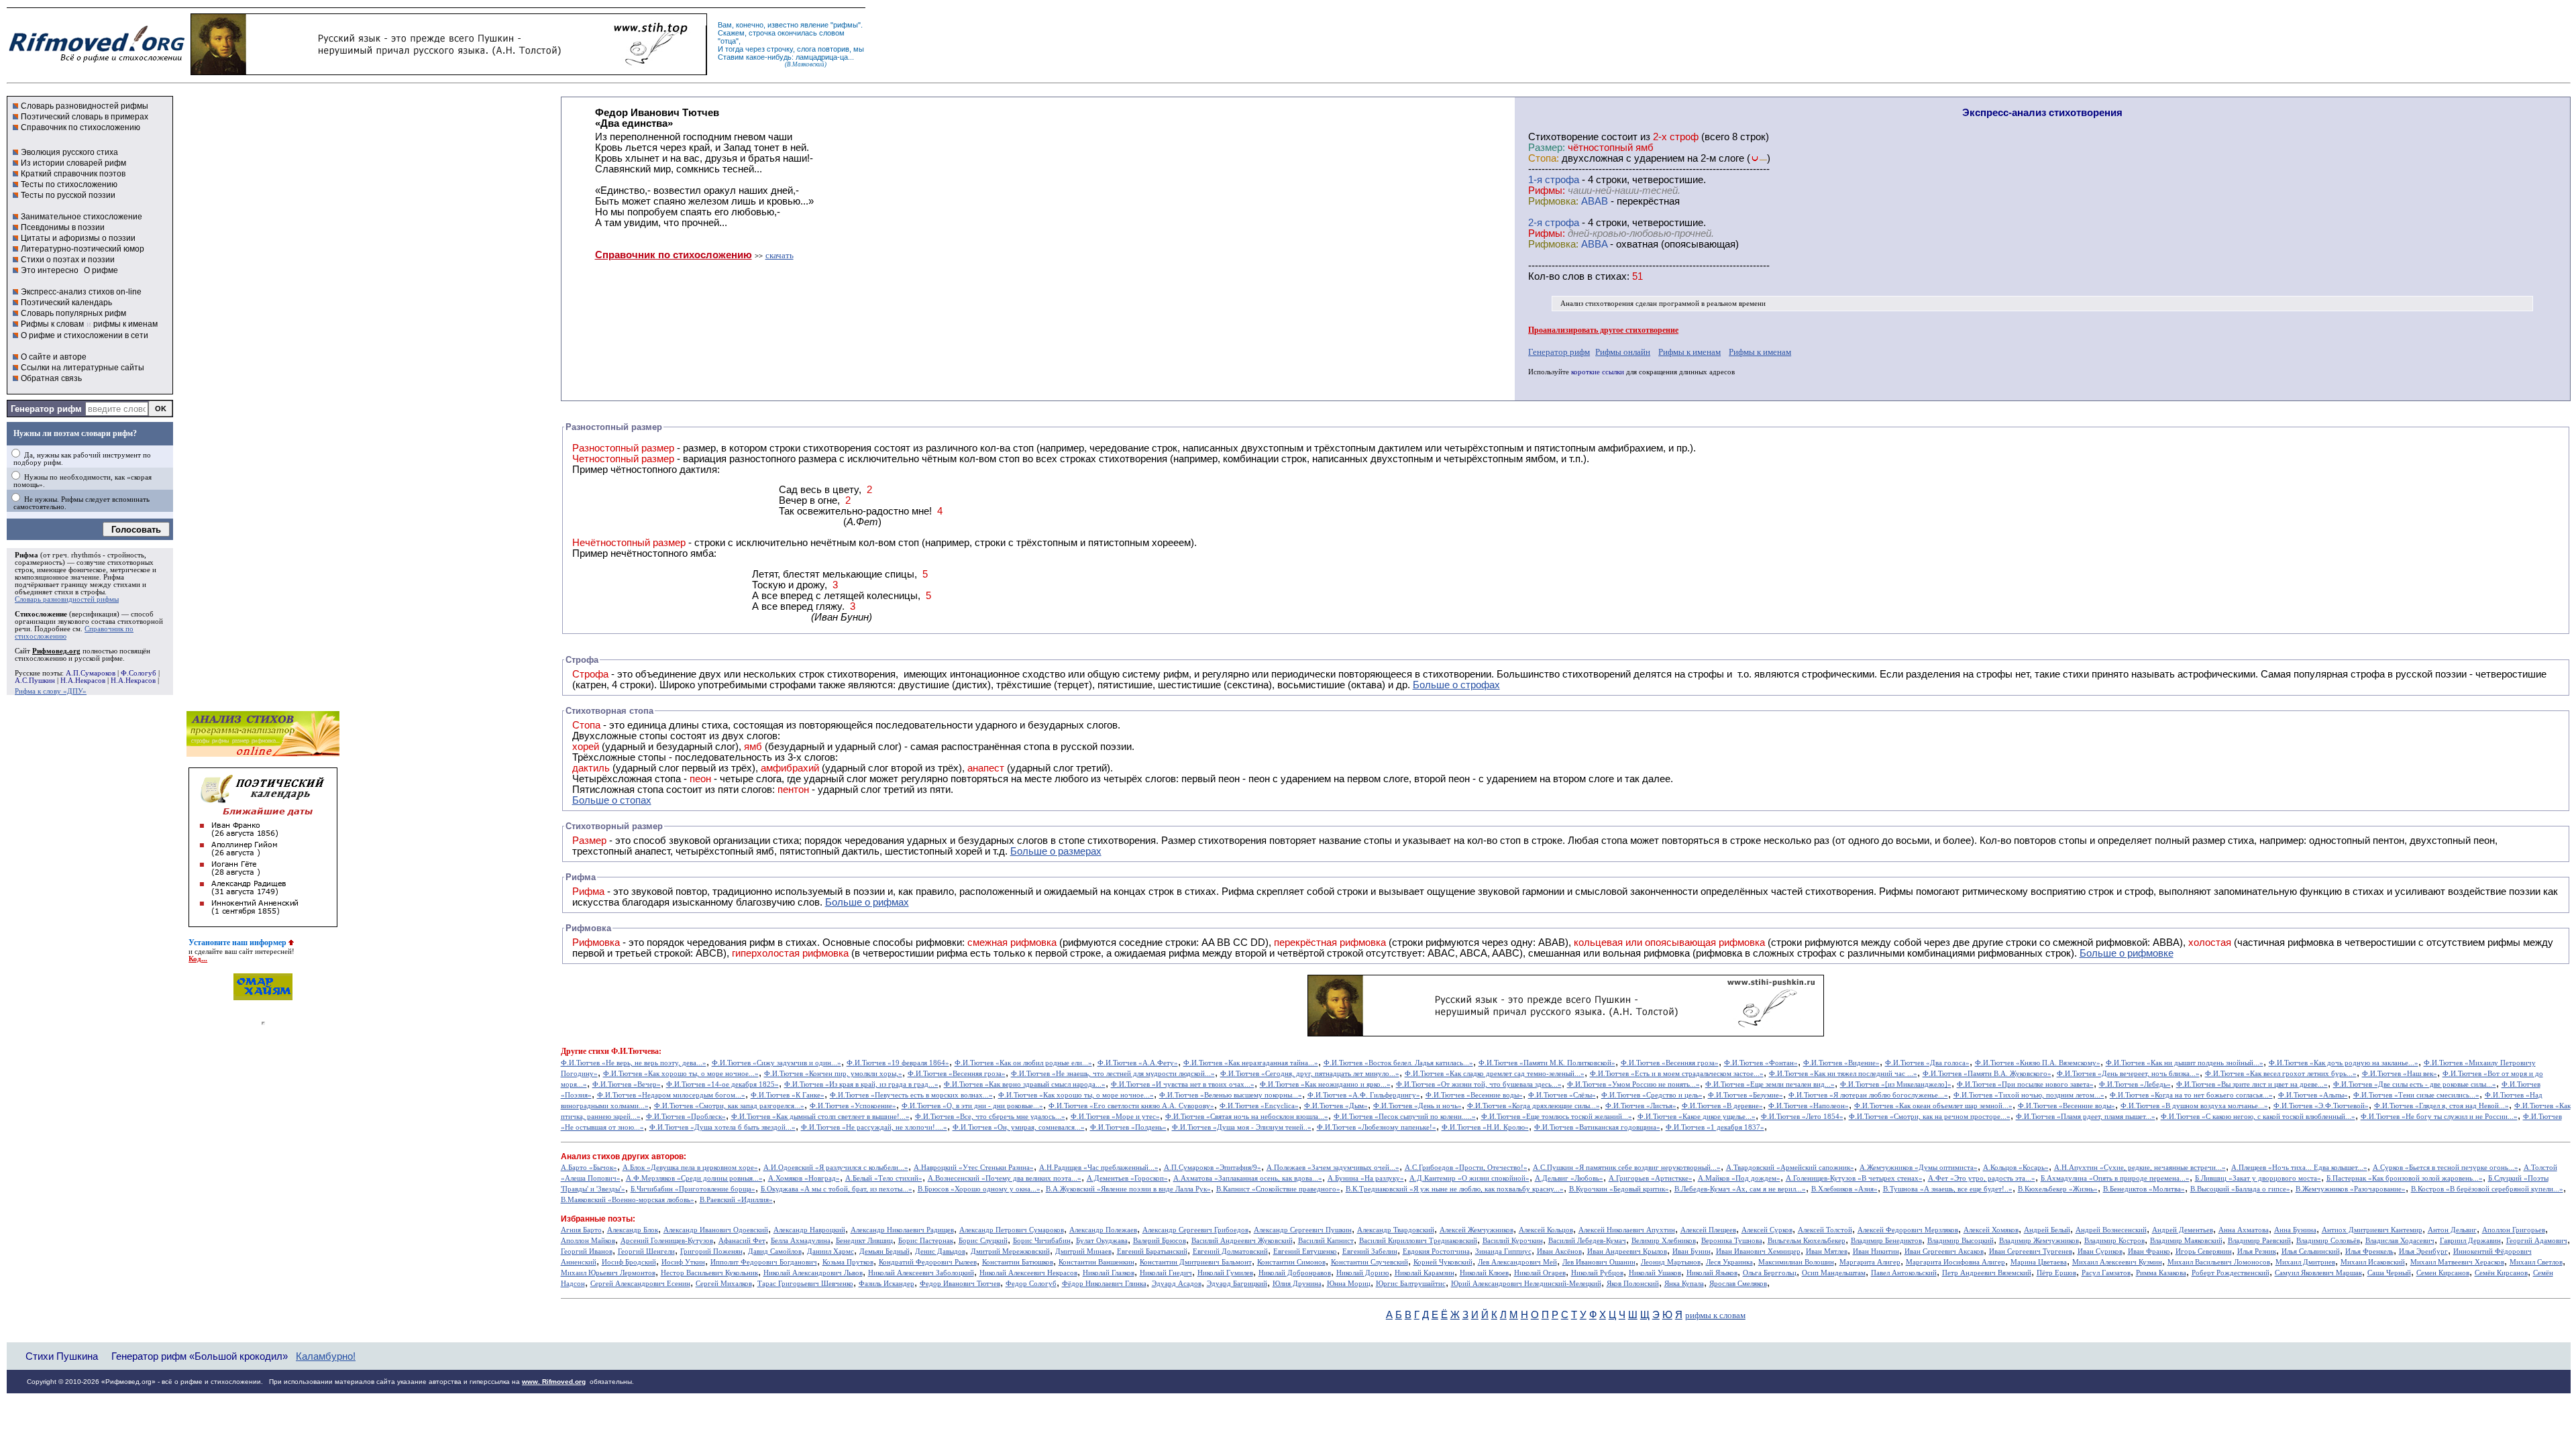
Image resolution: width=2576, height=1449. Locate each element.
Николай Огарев (1540, 1273)
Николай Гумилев (1225, 1273)
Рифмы (1896, 892)
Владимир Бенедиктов (1886, 1241)
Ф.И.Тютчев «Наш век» (2400, 1074)
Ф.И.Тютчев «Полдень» (1128, 1127)
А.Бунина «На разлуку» (1366, 1178)
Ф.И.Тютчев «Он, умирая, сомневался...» (1019, 1127)
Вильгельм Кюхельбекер (1807, 1241)
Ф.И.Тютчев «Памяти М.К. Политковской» (1547, 1063)
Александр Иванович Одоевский (716, 1230)
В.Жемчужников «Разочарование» (2351, 1189)
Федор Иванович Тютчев (960, 1284)
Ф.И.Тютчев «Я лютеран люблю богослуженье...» (1868, 1095)
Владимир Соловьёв (2328, 1241)
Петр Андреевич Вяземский (1987, 1273)
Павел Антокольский (1904, 1273)
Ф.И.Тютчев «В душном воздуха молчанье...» (2194, 1106)
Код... (198, 959)
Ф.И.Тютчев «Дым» (1336, 1106)
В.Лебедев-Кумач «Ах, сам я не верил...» (1740, 1189)
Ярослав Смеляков (1738, 1284)
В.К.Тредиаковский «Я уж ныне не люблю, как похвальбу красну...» (1455, 1189)
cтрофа (1562, 180)
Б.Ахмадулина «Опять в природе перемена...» (2115, 1178)
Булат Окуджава (1102, 1241)
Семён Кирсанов (2501, 1273)
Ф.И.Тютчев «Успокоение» (853, 1106)
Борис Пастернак (926, 1241)
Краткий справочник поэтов (73, 174)
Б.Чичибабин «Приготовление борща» (693, 1189)
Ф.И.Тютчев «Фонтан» (1761, 1063)
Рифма (26, 555)
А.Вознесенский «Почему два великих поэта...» (1005, 1178)
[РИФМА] (97, 62)
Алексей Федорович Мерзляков (1908, 1230)
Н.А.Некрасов (83, 681)
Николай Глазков (1109, 1273)
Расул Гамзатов (2106, 1273)
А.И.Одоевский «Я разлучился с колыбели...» (836, 1168)
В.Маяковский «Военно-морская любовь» (628, 1200)
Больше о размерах (1056, 851)
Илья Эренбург (2423, 1251)
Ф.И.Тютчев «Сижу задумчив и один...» (776, 1063)
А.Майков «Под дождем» (1739, 1178)
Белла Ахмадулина (801, 1241)
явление (814, 25)
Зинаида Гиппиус (1503, 1251)
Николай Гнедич (1166, 1273)
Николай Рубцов (1597, 1273)
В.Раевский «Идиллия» (736, 1200)
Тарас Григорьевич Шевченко (805, 1284)
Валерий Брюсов (1160, 1241)
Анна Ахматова (2244, 1230)
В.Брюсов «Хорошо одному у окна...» (979, 1189)
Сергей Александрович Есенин (640, 1284)
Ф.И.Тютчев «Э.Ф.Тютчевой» (2321, 1106)
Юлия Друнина (1297, 1284)
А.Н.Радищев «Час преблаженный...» (1099, 1168)
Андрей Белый (2047, 1230)
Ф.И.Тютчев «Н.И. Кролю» (1485, 1127)
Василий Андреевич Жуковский (1242, 1241)
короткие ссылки (1598, 372)
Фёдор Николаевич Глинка (1104, 1284)
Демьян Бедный (884, 1251)
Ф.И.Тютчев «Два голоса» (1927, 1063)
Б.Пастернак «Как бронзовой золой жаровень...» (2405, 1178)
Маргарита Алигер (1870, 1262)
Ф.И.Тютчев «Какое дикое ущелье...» (1697, 1117)
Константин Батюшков (1018, 1262)
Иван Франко (2149, 1251)
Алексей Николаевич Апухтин (1627, 1230)
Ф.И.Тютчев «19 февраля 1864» (898, 1063)
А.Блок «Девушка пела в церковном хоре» (690, 1168)
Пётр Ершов (2056, 1273)
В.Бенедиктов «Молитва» (2144, 1189)
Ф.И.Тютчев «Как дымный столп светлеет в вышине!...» (820, 1117)
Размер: (1547, 148)
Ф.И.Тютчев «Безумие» (1746, 1095)
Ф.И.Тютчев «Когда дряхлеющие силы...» (1534, 1106)
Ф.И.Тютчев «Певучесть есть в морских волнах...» (911, 1095)
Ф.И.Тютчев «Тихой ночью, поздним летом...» (2029, 1095)
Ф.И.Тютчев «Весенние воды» (1474, 1095)
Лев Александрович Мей (1517, 1262)
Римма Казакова (2161, 1273)
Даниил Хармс (830, 1251)
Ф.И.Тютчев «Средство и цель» (1652, 1095)
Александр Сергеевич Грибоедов (1195, 1230)
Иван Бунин (1692, 1251)
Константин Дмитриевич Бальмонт (1196, 1262)
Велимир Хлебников (1664, 1241)
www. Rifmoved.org (554, 1382)
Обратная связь (51, 378)
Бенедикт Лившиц (864, 1241)
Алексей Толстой (1825, 1230)
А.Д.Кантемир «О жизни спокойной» (1469, 1178)
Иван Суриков (2100, 1251)
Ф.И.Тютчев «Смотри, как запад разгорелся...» (729, 1106)
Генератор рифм (46, 409)
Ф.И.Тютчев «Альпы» (2313, 1095)
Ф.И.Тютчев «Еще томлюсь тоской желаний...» (1557, 1117)
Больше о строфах (1456, 685)
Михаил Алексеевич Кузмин (2117, 1262)
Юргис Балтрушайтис (1411, 1284)
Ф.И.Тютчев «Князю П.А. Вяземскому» (2038, 1063)
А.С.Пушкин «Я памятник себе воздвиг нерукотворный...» (1627, 1168)
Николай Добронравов (1295, 1273)
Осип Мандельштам (1834, 1273)
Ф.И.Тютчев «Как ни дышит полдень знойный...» (2185, 1063)
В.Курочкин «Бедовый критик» (1619, 1189)
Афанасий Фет (742, 1241)
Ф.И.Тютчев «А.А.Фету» (1138, 1063)
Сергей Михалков (724, 1284)
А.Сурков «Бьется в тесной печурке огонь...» (2446, 1168)
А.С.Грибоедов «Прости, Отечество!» (1466, 1168)
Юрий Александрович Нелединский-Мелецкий (1526, 1284)
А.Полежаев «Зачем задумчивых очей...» (1333, 1168)
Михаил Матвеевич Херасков (2457, 1262)
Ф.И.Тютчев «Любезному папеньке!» (1377, 1127)
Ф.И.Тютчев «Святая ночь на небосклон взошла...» (1247, 1117)
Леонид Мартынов (1671, 1262)
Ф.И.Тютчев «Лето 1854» (1802, 1117)
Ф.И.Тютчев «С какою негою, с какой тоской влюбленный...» (2258, 1117)
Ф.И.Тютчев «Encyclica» (1259, 1106)
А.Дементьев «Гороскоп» (1127, 1178)
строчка (762, 33)
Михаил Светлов (2536, 1262)
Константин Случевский (1370, 1262)
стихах (1611, 276)
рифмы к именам (125, 324)
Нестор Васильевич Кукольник (709, 1273)
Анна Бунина (2295, 1230)
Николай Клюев (1484, 1273)
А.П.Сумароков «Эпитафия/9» (1213, 1168)
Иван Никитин (1876, 1251)
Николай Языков (1712, 1273)
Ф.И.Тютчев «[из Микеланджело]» (1896, 1084)
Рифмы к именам (1689, 352)
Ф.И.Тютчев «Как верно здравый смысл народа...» (1025, 1084)
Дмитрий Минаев (1083, 1251)
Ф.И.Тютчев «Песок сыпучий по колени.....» (1405, 1117)
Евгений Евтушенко (1305, 1251)
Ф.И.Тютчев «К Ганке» (788, 1095)
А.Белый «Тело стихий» (884, 1178)
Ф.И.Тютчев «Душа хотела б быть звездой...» (722, 1127)
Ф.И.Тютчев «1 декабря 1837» (1715, 1127)
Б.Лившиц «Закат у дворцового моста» (2258, 1178)
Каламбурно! (326, 1356)
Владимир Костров (2114, 1241)
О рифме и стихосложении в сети (85, 335)
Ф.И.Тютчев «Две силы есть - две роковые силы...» (2415, 1084)
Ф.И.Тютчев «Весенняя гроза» (1670, 1063)
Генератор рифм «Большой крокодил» (200, 1356)
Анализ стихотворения (1597, 304)
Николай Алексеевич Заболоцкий (921, 1273)
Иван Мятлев (1827, 1251)
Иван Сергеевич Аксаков (1944, 1251)
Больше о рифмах (867, 902)
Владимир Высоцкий (1961, 1241)
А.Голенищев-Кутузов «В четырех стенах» (1854, 1178)
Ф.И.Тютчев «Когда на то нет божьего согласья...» (2191, 1095)
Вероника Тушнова (1732, 1241)
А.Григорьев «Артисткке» (1651, 1178)
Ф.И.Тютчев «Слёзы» (1562, 1095)
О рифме (101, 270)
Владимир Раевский (2259, 1241)
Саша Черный (2389, 1273)
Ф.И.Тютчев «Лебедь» (2135, 1084)
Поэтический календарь (66, 303)
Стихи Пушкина (62, 1356)
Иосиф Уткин (683, 1262)
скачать (780, 255)
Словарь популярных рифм (73, 313)
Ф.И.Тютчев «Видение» (1841, 1063)
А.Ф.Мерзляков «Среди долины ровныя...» (694, 1178)
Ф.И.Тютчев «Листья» (1641, 1106)
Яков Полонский (1633, 1284)
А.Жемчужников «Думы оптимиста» (1919, 1168)
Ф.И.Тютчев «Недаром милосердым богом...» (671, 1095)
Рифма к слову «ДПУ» (51, 691)
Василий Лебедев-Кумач (1587, 1241)
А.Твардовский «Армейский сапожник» (1790, 1168)
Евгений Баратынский (1152, 1251)
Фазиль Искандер (887, 1284)
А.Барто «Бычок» (589, 1168)
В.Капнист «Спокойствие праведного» (1278, 1189)
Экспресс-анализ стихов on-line (81, 292)
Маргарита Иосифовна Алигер (1955, 1262)
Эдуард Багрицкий (1237, 1284)
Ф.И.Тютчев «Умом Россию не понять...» (1633, 1084)
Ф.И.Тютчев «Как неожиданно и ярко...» (1325, 1084)
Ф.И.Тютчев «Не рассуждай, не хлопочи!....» (874, 1127)
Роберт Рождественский (2231, 1273)
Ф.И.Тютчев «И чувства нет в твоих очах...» (1183, 1084)
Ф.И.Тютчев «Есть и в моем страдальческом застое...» (1677, 1074)
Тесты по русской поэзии (68, 195)
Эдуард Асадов (1177, 1284)
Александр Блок (633, 1230)
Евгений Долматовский (1230, 1251)
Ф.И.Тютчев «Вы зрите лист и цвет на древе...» (2252, 1084)
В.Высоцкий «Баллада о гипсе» (2240, 1189)
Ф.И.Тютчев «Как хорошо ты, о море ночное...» (681, 1074)
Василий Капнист (1326, 1241)
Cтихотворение (1563, 137)
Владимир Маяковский (2186, 1241)
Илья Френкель (2369, 1251)
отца (728, 41)
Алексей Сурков (1767, 1230)
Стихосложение (41, 614)
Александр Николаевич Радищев (902, 1230)
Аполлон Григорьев (2514, 1230)
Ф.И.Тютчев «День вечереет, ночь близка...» (2128, 1074)
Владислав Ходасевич (2400, 1241)
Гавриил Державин (2470, 1241)
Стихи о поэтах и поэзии (68, 260)
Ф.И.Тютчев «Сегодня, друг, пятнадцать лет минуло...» (1310, 1074)
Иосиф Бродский (629, 1262)
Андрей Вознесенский (2111, 1230)
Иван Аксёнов (1559, 1251)
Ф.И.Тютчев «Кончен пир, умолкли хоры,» (833, 1074)
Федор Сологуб (1031, 1284)
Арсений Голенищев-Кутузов (667, 1241)
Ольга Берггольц (1770, 1273)
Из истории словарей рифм (73, 163)
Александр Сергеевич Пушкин (1303, 1230)
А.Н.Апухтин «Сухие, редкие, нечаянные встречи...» (2140, 1168)
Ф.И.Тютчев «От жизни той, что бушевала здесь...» (1479, 1084)
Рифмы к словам (52, 324)
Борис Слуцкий (983, 1241)
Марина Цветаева (2039, 1262)
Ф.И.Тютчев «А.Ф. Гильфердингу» (1364, 1095)
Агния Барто (581, 1230)
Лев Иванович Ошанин (1599, 1262)
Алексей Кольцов (1546, 1230)
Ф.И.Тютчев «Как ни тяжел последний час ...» (1843, 1074)
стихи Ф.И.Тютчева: (625, 1051)
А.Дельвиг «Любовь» (1569, 1178)
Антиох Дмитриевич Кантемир (2372, 1230)
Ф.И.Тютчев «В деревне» (1722, 1106)
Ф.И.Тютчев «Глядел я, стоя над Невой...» (2441, 1106)
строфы (93, 592)
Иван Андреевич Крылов (1627, 1251)
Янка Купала (1684, 1284)
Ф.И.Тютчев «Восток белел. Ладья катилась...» (1398, 1063)
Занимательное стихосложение (82, 217)
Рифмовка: (1553, 201)
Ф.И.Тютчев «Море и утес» (1115, 1117)
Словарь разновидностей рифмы (85, 106)
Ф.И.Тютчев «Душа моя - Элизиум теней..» (1242, 1127)
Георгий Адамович (2537, 1241)
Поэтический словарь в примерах (85, 117)
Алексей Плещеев (1708, 1230)
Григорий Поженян (711, 1251)
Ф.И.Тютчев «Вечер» (627, 1084)
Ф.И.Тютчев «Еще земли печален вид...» (1770, 1084)
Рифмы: (1547, 191)
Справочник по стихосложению (80, 127)
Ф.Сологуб (139, 673)
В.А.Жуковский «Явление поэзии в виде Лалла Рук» (1128, 1189)
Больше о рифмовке (2127, 953)
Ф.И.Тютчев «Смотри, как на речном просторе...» (1930, 1117)
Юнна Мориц (1349, 1284)
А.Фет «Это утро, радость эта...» (1982, 1178)
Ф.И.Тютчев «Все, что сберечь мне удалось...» (990, 1117)
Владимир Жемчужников (2039, 1241)
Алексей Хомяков (1991, 1230)
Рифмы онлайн (1623, 352)
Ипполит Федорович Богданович (764, 1262)
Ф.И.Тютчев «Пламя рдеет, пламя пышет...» (2086, 1117)
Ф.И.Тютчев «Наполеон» (1809, 1106)
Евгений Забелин (1370, 1251)
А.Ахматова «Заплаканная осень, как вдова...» (1248, 1178)
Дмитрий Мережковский (1010, 1251)
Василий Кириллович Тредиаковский (1418, 1241)
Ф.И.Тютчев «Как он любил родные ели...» (1023, 1063)
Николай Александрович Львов (813, 1273)
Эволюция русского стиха (69, 152)
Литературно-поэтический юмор (83, 249)
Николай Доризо (1363, 1273)
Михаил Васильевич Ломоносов (2219, 1262)
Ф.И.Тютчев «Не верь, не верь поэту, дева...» (634, 1063)
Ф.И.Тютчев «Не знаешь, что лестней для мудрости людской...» (1113, 1074)
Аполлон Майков (588, 1241)
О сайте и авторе (54, 357)
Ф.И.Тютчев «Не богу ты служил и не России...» (2439, 1117)
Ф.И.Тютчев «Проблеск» (686, 1117)
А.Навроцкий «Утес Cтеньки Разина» (974, 1168)
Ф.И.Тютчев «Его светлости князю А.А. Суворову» (1131, 1106)
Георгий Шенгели (646, 1251)
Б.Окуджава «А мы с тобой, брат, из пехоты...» (837, 1189)
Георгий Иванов (587, 1251)
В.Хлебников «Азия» (1844, 1189)
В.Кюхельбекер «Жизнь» (2058, 1189)
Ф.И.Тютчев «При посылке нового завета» (2025, 1084)
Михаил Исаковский (2373, 1262)
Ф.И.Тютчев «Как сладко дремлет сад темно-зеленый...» (1495, 1074)
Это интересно (50, 270)
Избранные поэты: (598, 1219)
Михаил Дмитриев (2305, 1262)
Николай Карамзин (1425, 1273)
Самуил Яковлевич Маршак (2318, 1273)
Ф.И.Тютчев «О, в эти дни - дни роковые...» (972, 1106)
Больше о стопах (612, 800)
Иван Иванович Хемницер (1758, 1251)
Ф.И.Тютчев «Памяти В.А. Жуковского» (1987, 1074)
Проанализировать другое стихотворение (1603, 330)
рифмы (846, 25)
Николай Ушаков (1655, 1273)
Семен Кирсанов (2443, 1273)
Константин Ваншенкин (1096, 1262)
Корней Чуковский (1443, 1262)
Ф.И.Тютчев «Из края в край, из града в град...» (861, 1084)
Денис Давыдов (940, 1251)
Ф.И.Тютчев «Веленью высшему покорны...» (1231, 1095)
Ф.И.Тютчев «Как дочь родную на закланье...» (2344, 1063)
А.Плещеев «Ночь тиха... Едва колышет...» (2299, 1168)
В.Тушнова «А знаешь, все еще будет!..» (1948, 1189)
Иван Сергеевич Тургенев (2031, 1251)
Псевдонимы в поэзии (63, 227)
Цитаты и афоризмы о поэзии (78, 238)
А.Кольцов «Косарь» (2016, 1168)
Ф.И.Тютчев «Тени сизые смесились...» (2416, 1095)
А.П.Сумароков (91, 673)
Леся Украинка (1729, 1262)
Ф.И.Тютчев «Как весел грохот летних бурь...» (2281, 1074)
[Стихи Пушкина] (449, 72)
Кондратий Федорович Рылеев (928, 1262)
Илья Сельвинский (2311, 1251)
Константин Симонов (1291, 1262)
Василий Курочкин (1513, 1241)
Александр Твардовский (1396, 1230)
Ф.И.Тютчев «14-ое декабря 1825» (722, 1084)
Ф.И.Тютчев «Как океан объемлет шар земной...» (1933, 1106)
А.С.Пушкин (35, 681)
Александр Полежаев (1103, 1230)
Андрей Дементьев (2183, 1230)
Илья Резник (2257, 1251)
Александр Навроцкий (809, 1230)
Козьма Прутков (848, 1262)
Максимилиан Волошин (1796, 1262)
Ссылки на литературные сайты (83, 368)
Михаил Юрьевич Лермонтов (608, 1273)
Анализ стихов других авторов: (624, 1157)
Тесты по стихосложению (69, 184)
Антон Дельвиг (2452, 1230)
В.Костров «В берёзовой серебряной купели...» (2487, 1189)
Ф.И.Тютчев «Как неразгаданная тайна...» (1251, 1063)
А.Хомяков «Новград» (804, 1178)
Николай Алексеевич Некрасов (1028, 1273)
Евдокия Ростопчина (1436, 1251)
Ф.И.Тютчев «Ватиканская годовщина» (1597, 1127)
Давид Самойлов (775, 1251)
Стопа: (1544, 158)
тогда (734, 49)
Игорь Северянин (2204, 1251)
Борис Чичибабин (1042, 1241)
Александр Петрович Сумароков (1012, 1230)
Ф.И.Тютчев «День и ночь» (1417, 1106)
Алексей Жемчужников (1477, 1230)
